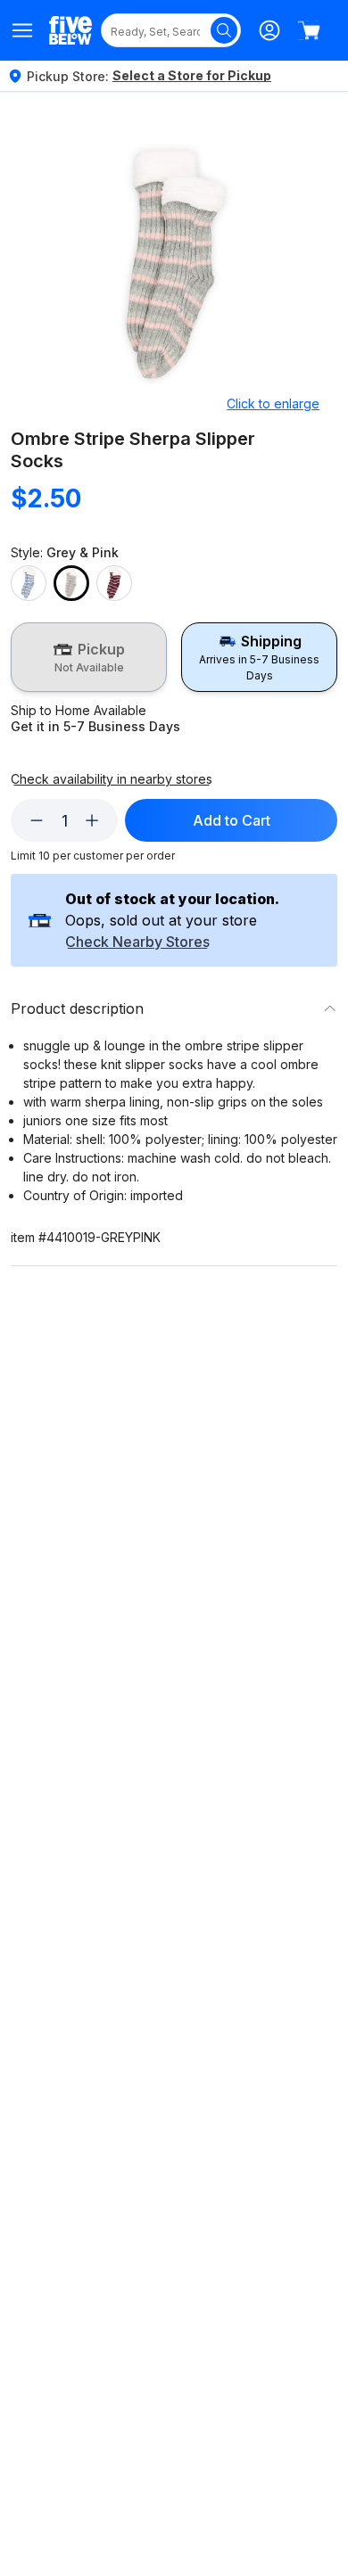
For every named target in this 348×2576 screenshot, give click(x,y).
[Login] (269, 30)
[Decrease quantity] (37, 820)
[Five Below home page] (70, 30)
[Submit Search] (224, 30)
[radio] (89, 657)
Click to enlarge (273, 403)
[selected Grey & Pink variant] (71, 583)
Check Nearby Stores (137, 942)
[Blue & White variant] (29, 583)
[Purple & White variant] (114, 583)
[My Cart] (309, 30)
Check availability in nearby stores (112, 779)
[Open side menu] (23, 30)
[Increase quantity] (92, 820)
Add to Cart (232, 820)
